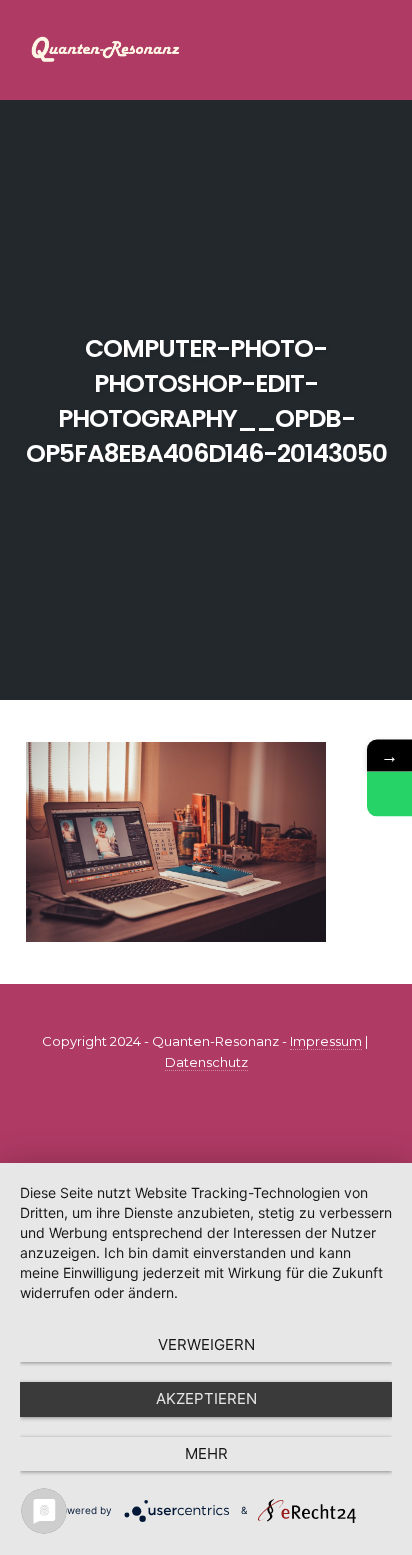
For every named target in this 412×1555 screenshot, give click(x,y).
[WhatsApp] (389, 793)
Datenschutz (206, 1062)
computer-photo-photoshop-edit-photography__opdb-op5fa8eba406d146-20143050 (206, 401)
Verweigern (206, 1344)
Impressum (326, 1041)
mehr (206, 1453)
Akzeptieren (206, 1398)
